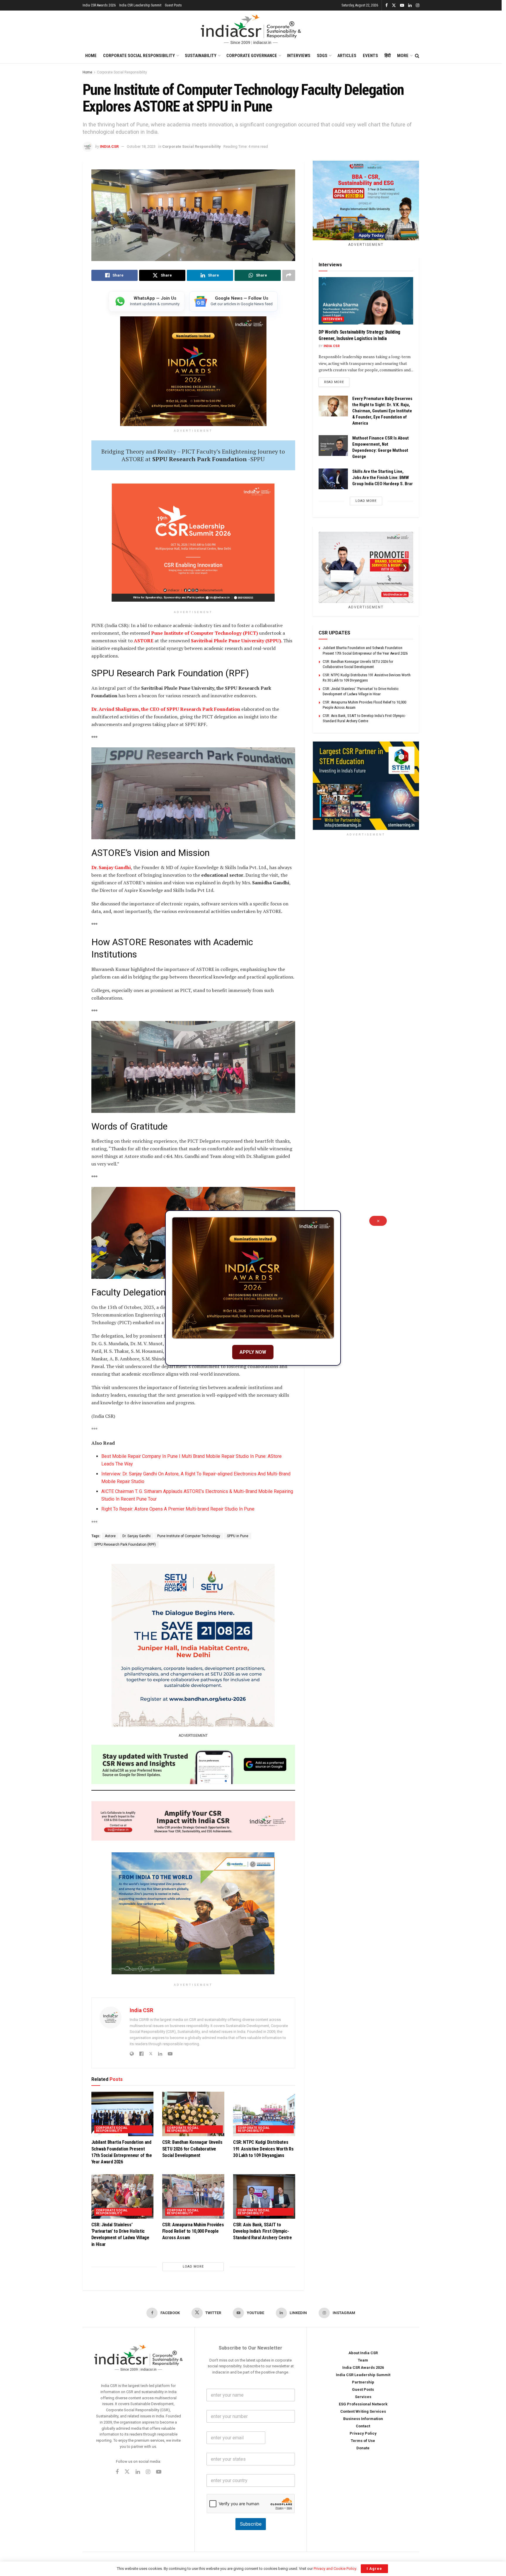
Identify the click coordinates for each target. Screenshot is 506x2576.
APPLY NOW (253, 1352)
